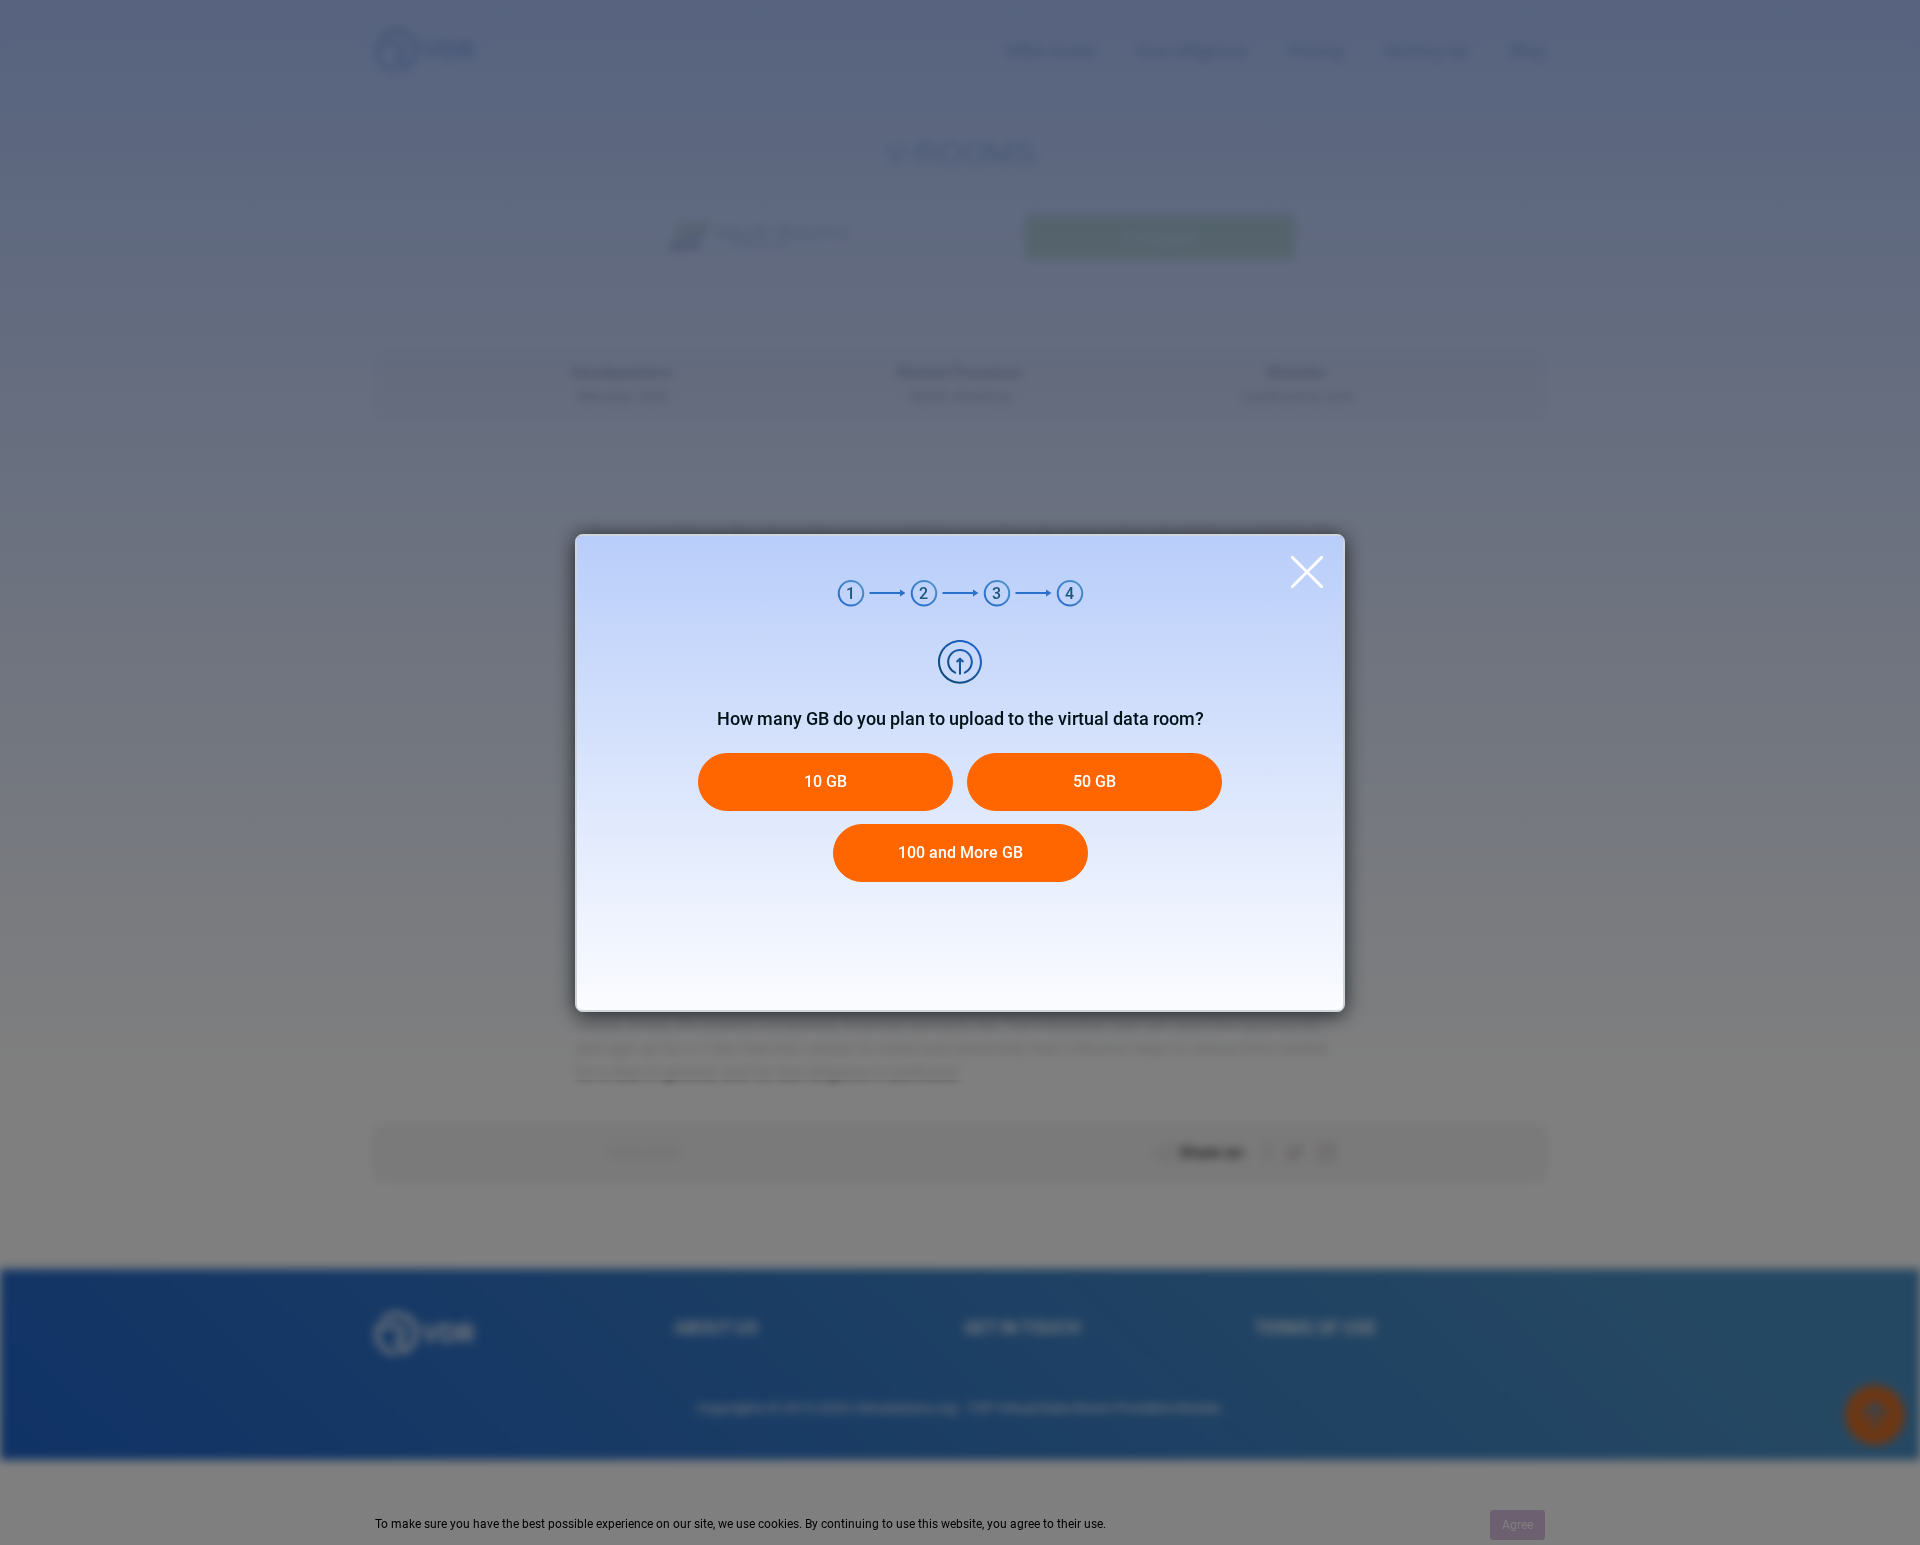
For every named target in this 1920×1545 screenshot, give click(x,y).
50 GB (1094, 781)
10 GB (825, 781)
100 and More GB (960, 852)
